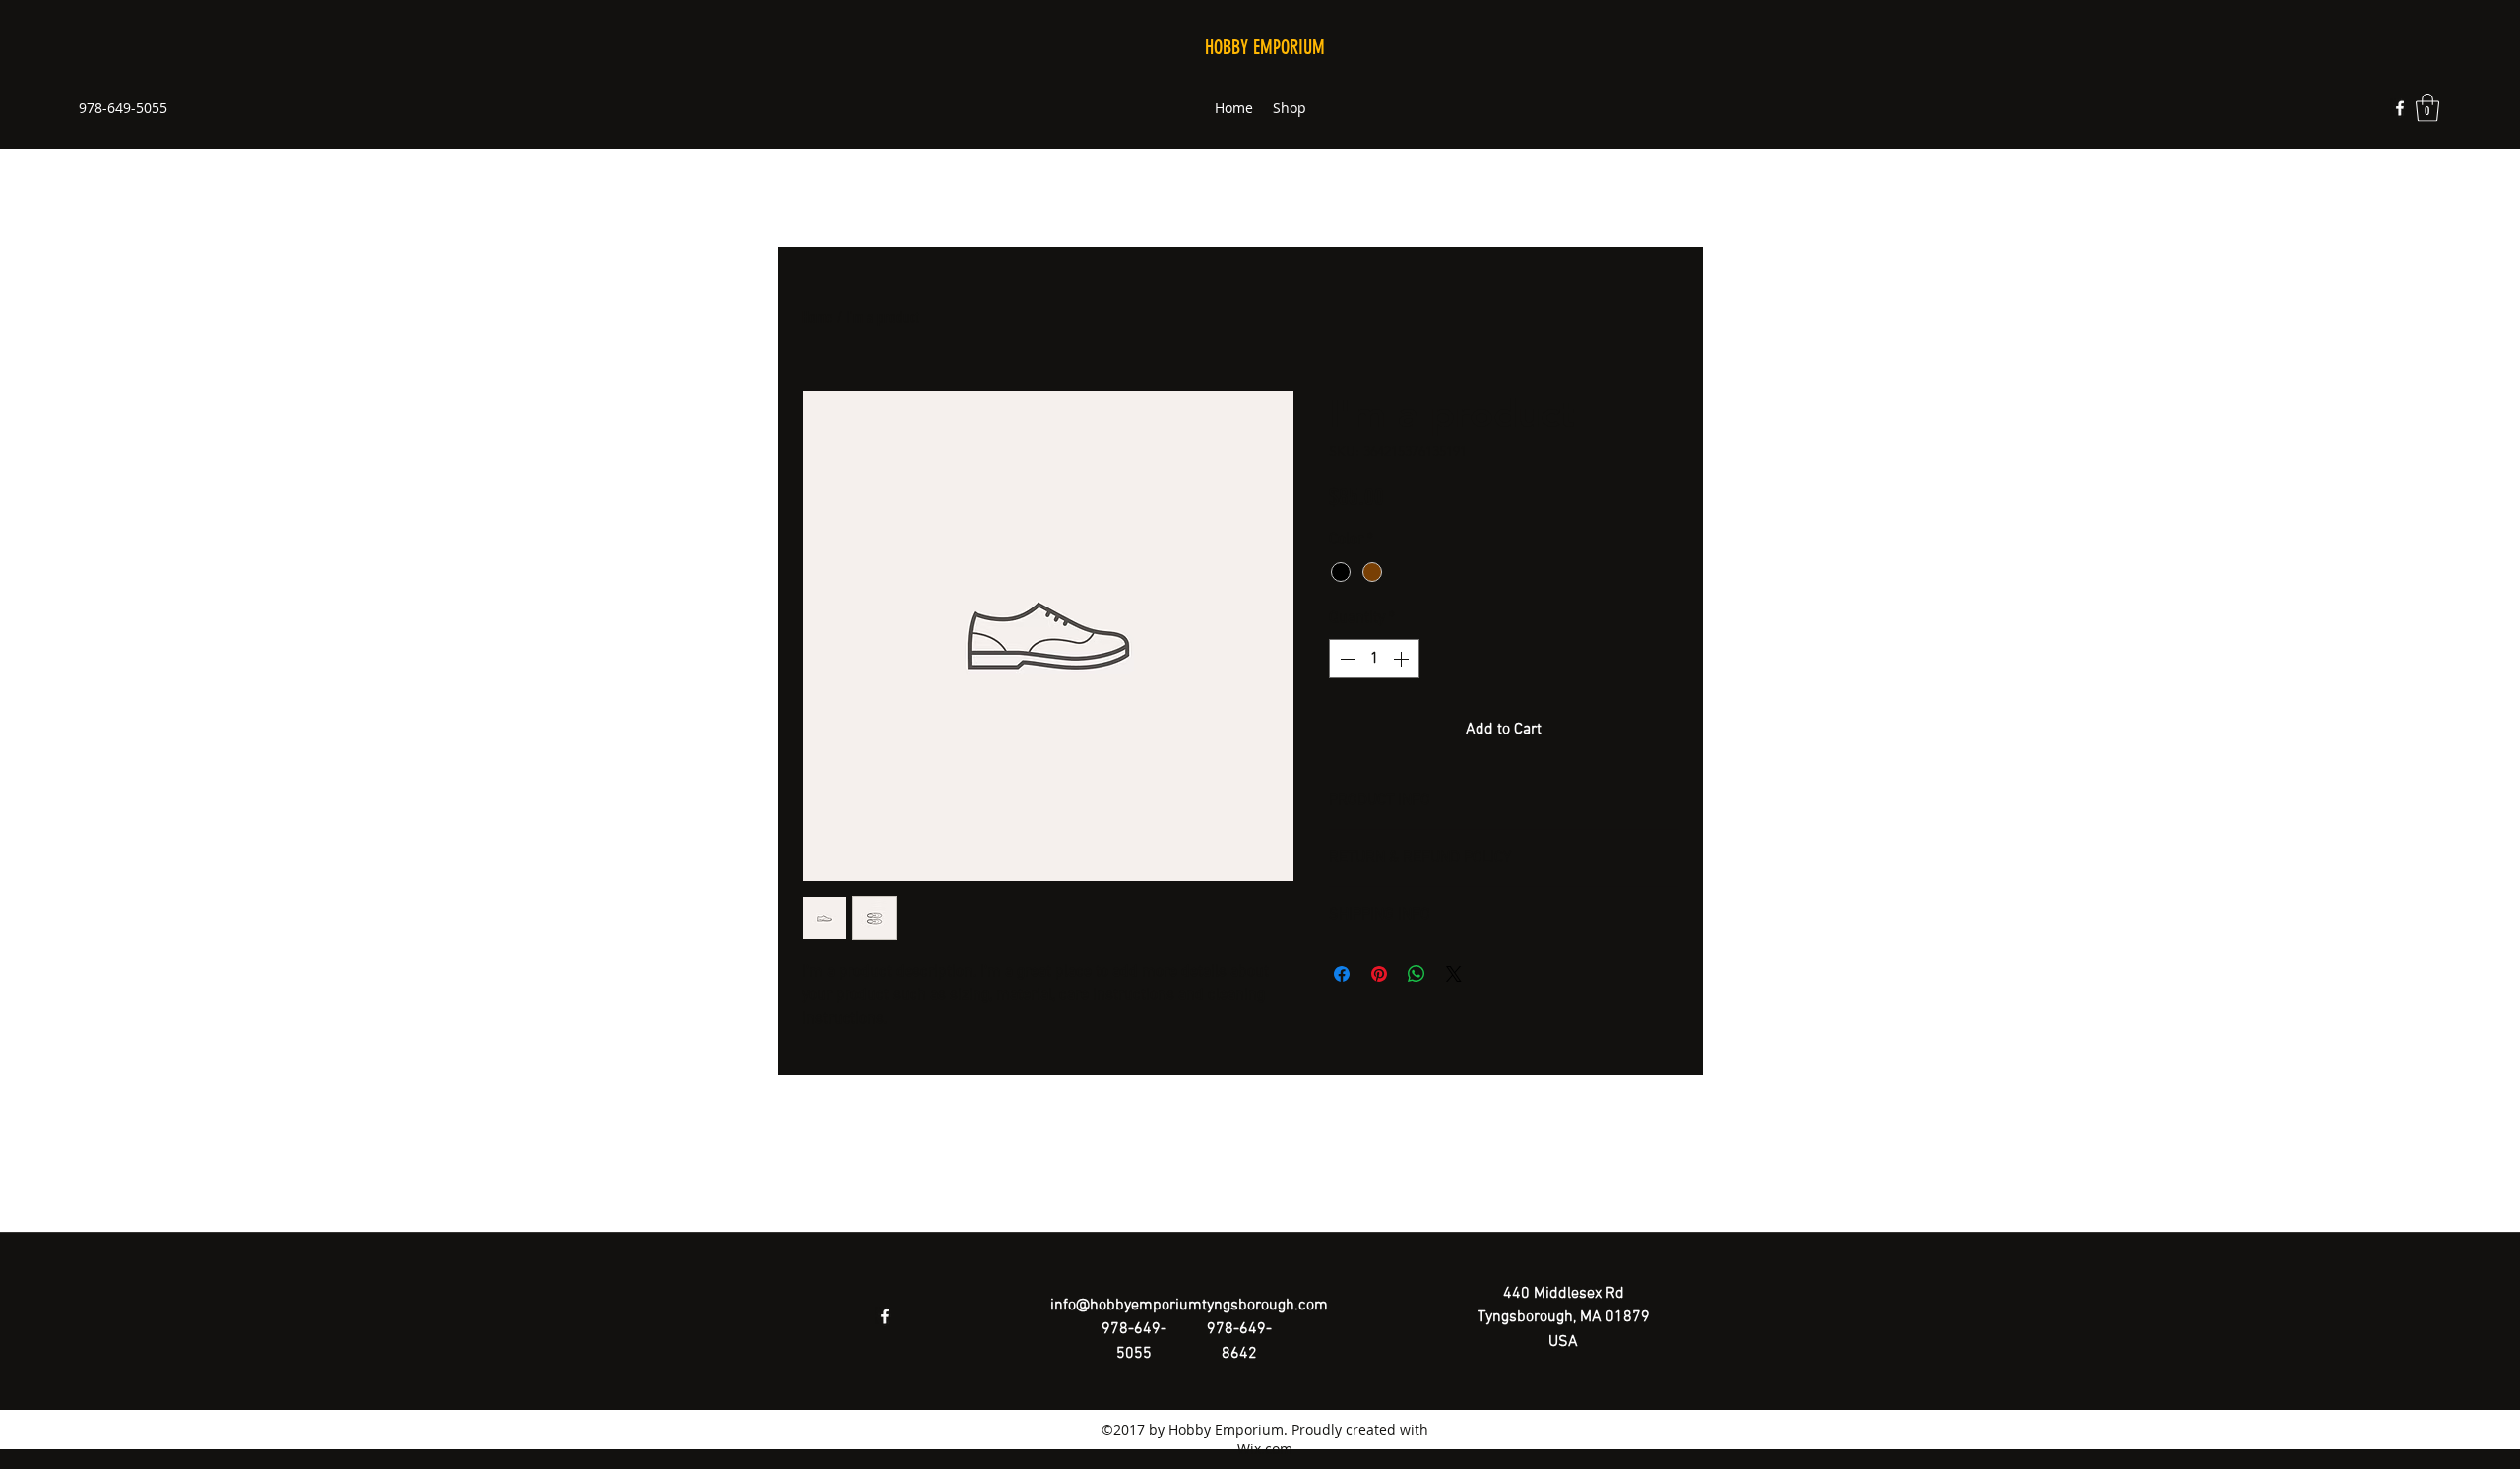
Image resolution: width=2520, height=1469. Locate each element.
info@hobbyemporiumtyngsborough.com (1189, 1306)
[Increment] (1403, 659)
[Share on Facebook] (1342, 974)
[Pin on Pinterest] (1379, 974)
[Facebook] (2400, 108)
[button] (2427, 108)
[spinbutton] (1374, 659)
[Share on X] (1454, 974)
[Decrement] (1346, 659)
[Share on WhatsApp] (1417, 974)
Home (818, 318)
